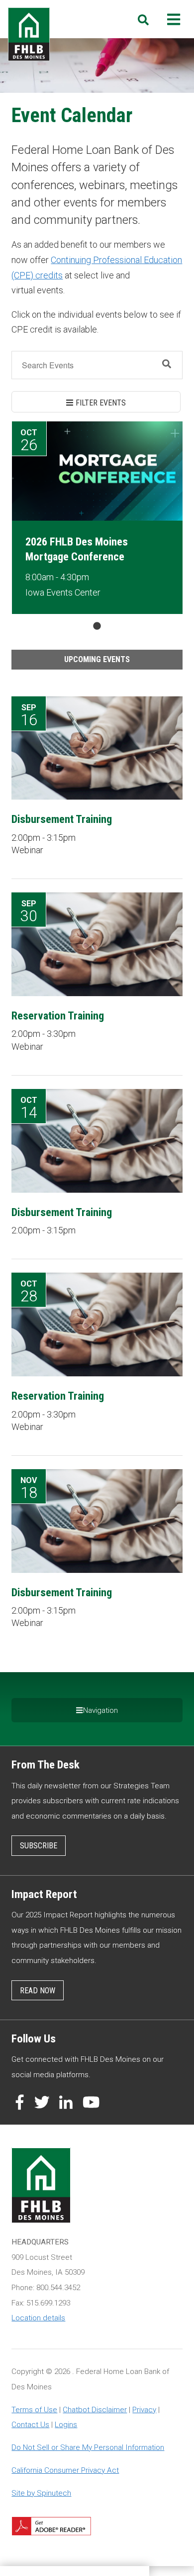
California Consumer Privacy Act (65, 2470)
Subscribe (39, 1846)
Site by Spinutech (41, 2493)
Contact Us (30, 2425)
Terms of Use (34, 2410)
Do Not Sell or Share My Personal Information (88, 2447)
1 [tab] (97, 626)
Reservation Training (58, 1016)
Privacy (144, 2410)
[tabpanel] (97, 518)
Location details (38, 2318)
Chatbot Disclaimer (95, 2410)
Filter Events (101, 403)
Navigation (100, 1710)
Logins (66, 2425)
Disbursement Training (62, 819)
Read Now (38, 1991)
